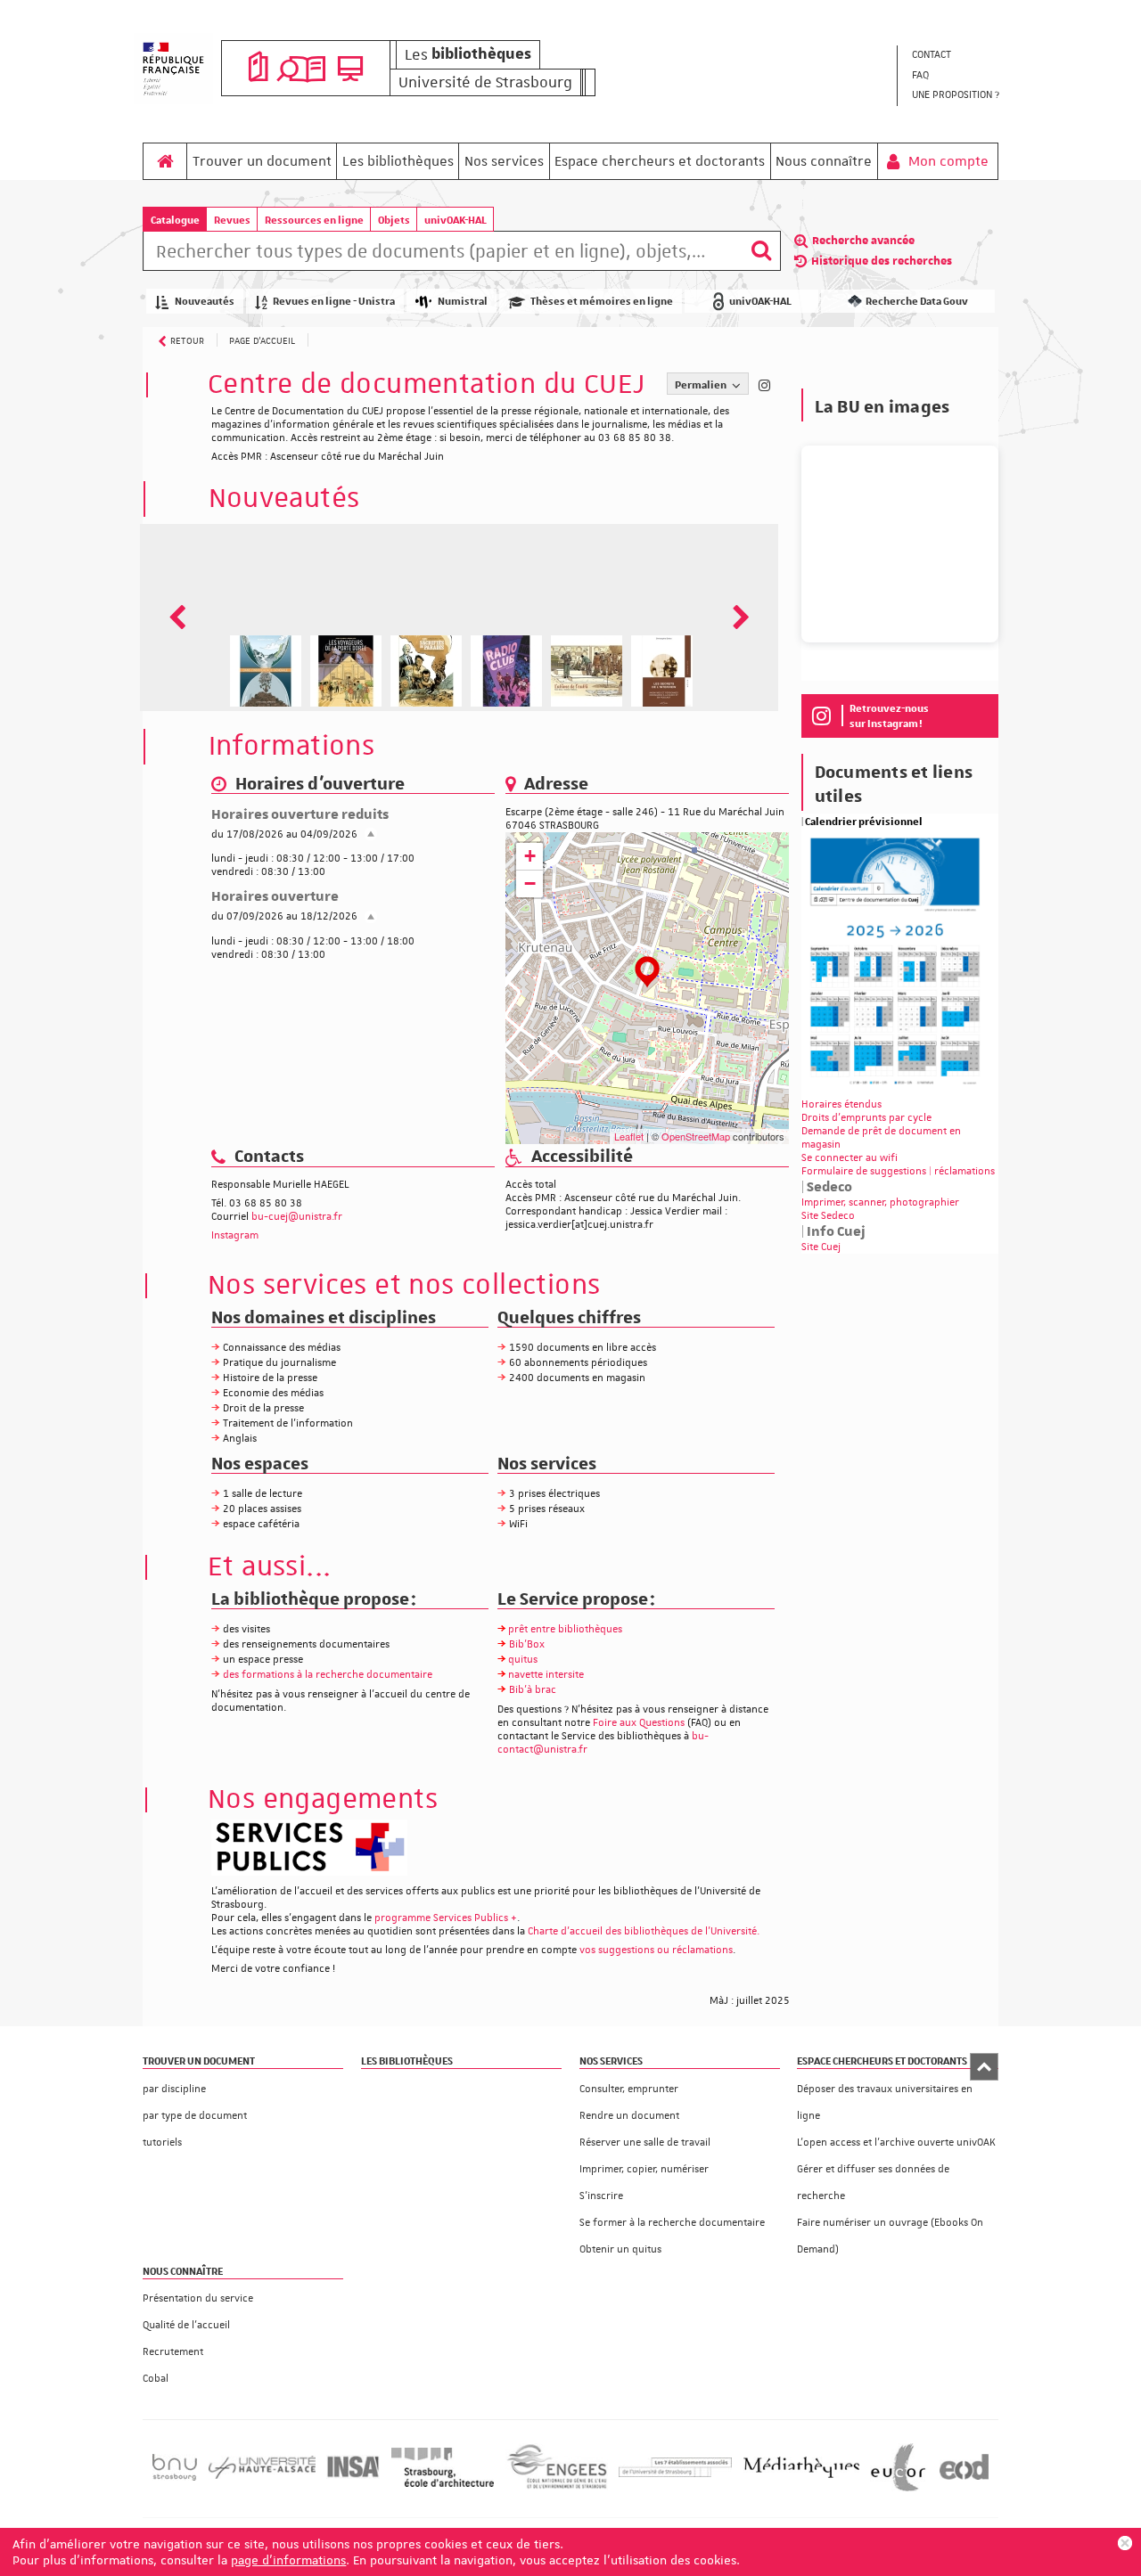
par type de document (195, 2116)
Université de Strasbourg (485, 82)
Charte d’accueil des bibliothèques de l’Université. (644, 1931)
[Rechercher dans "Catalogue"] (443, 254)
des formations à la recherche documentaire (328, 1675)
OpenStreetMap (696, 1136)
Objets (394, 220)
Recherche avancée (863, 241)
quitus (523, 1660)
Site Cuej (821, 1247)
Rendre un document (629, 2116)
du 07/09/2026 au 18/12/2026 (284, 916)
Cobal (156, 2379)
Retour (187, 340)
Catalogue (175, 220)
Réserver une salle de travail (645, 2143)
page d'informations (288, 2560)
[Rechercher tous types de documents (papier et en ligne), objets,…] (761, 251)
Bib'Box (527, 1644)
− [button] (530, 883)
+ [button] (530, 856)
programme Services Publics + (446, 1918)
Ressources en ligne (314, 220)
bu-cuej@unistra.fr (297, 1217)
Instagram (235, 1235)
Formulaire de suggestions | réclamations (898, 1171)
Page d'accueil (262, 340)
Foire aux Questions (639, 1723)
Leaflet (629, 1136)
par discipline (174, 2089)
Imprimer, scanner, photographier (880, 1202)
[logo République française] (173, 69)
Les (468, 54)
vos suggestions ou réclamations (656, 1950)
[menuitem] (955, 56)
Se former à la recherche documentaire (672, 2223)
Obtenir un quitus (620, 2249)
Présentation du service (198, 2298)
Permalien (702, 384)
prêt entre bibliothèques (565, 1629)
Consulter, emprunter (629, 2089)
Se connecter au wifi (850, 1158)
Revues (232, 220)
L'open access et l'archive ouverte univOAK (896, 2143)
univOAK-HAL (456, 220)
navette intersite (546, 1675)
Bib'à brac (533, 1690)
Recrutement (173, 2352)
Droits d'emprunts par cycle (866, 1118)
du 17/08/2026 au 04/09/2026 (284, 834)
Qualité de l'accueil (186, 2325)
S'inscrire (601, 2196)
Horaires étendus (841, 1104)
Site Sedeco (828, 1216)
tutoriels (162, 2143)
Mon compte (947, 161)
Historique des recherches (882, 261)
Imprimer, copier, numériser (644, 2169)
